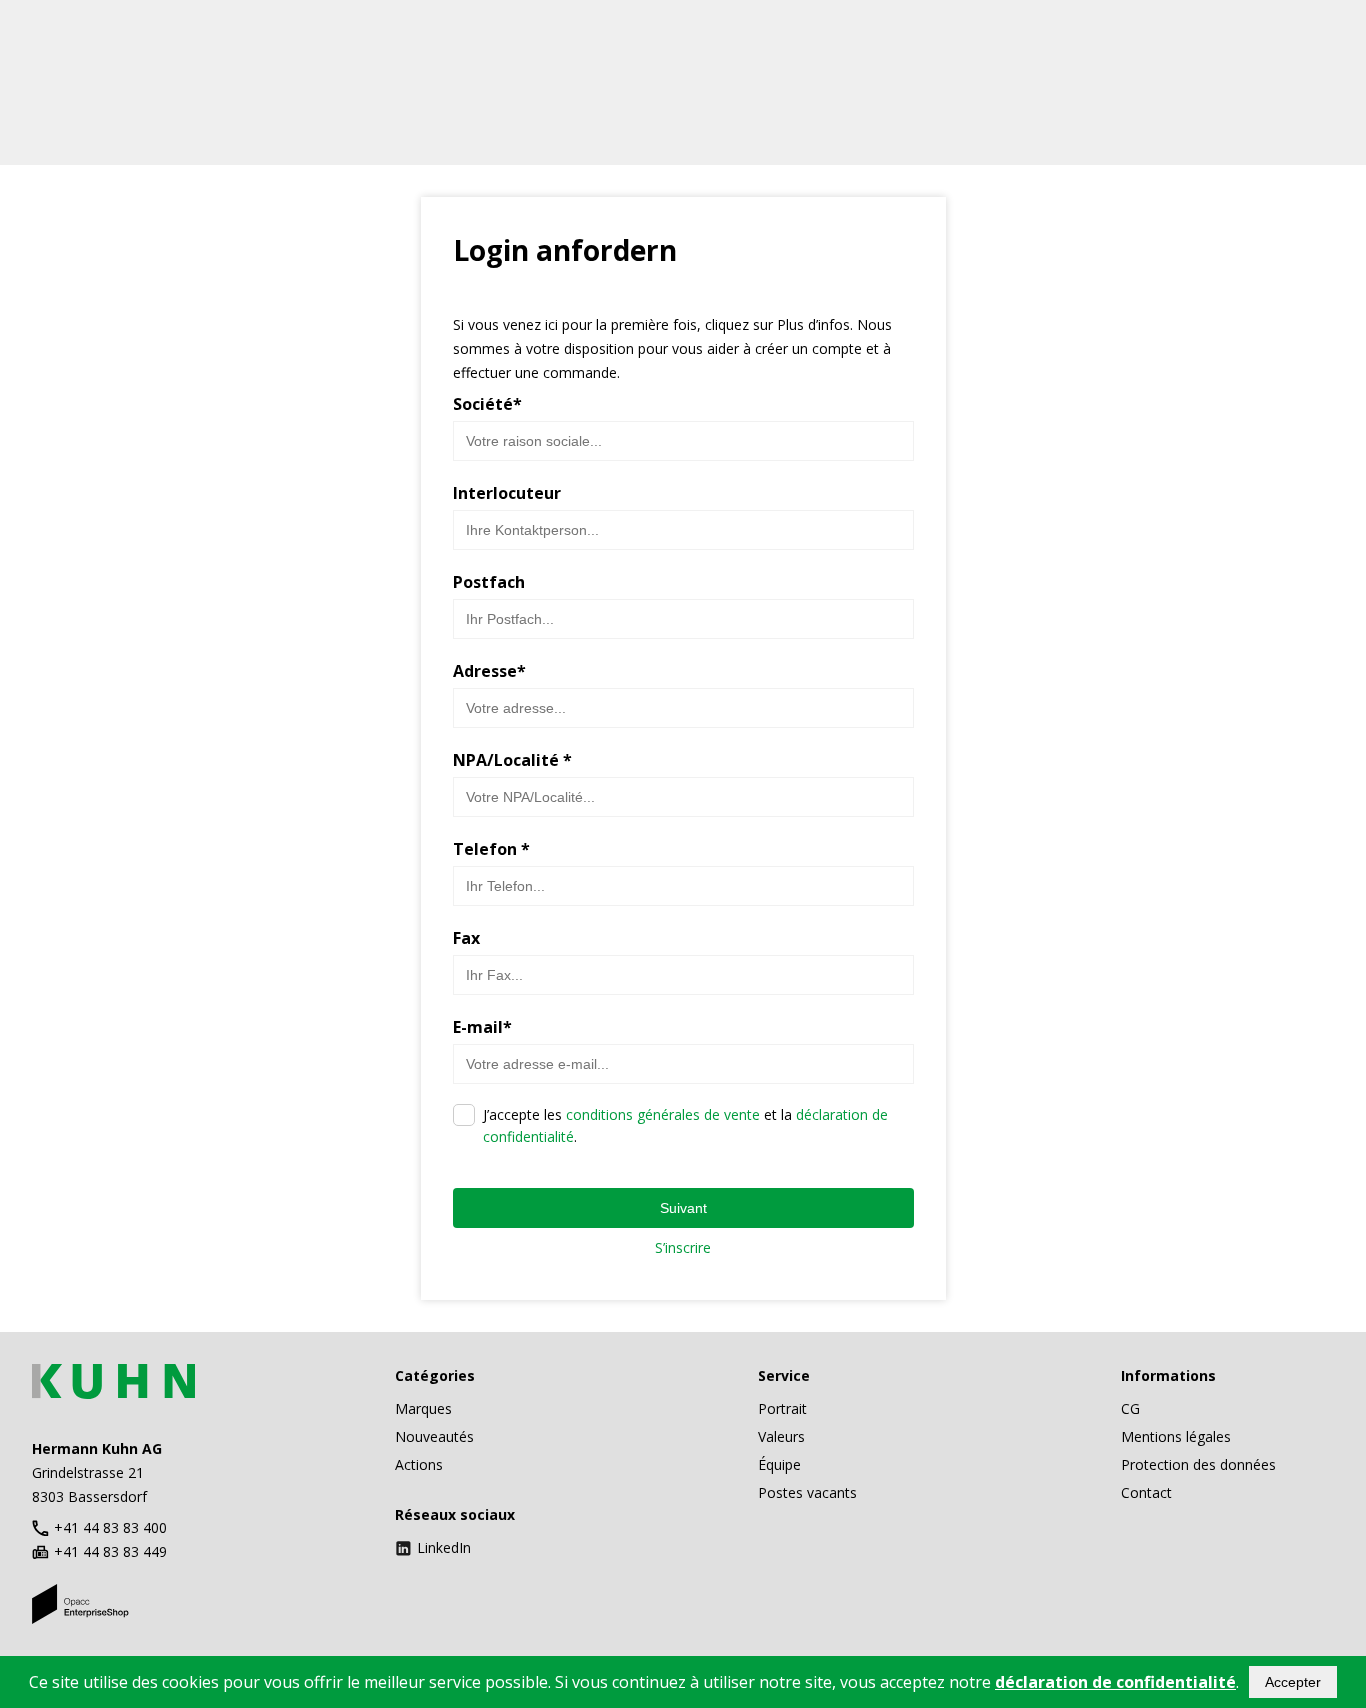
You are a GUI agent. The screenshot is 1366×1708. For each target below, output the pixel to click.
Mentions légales (1176, 1436)
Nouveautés (434, 1436)
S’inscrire (683, 1247)
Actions (419, 1464)
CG (1130, 1408)
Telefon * (491, 849)
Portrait (782, 1408)
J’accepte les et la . (685, 1125)
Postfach (489, 582)
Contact (1146, 1492)
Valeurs (781, 1436)
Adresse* (489, 671)
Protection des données (1198, 1464)
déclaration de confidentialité (1115, 1682)
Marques (423, 1408)
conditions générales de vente (663, 1114)
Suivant (683, 1208)
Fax (466, 938)
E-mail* (482, 1027)
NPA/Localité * (512, 760)
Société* (487, 404)
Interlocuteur (507, 493)
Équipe (779, 1464)
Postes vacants (807, 1492)
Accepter (1293, 1682)
